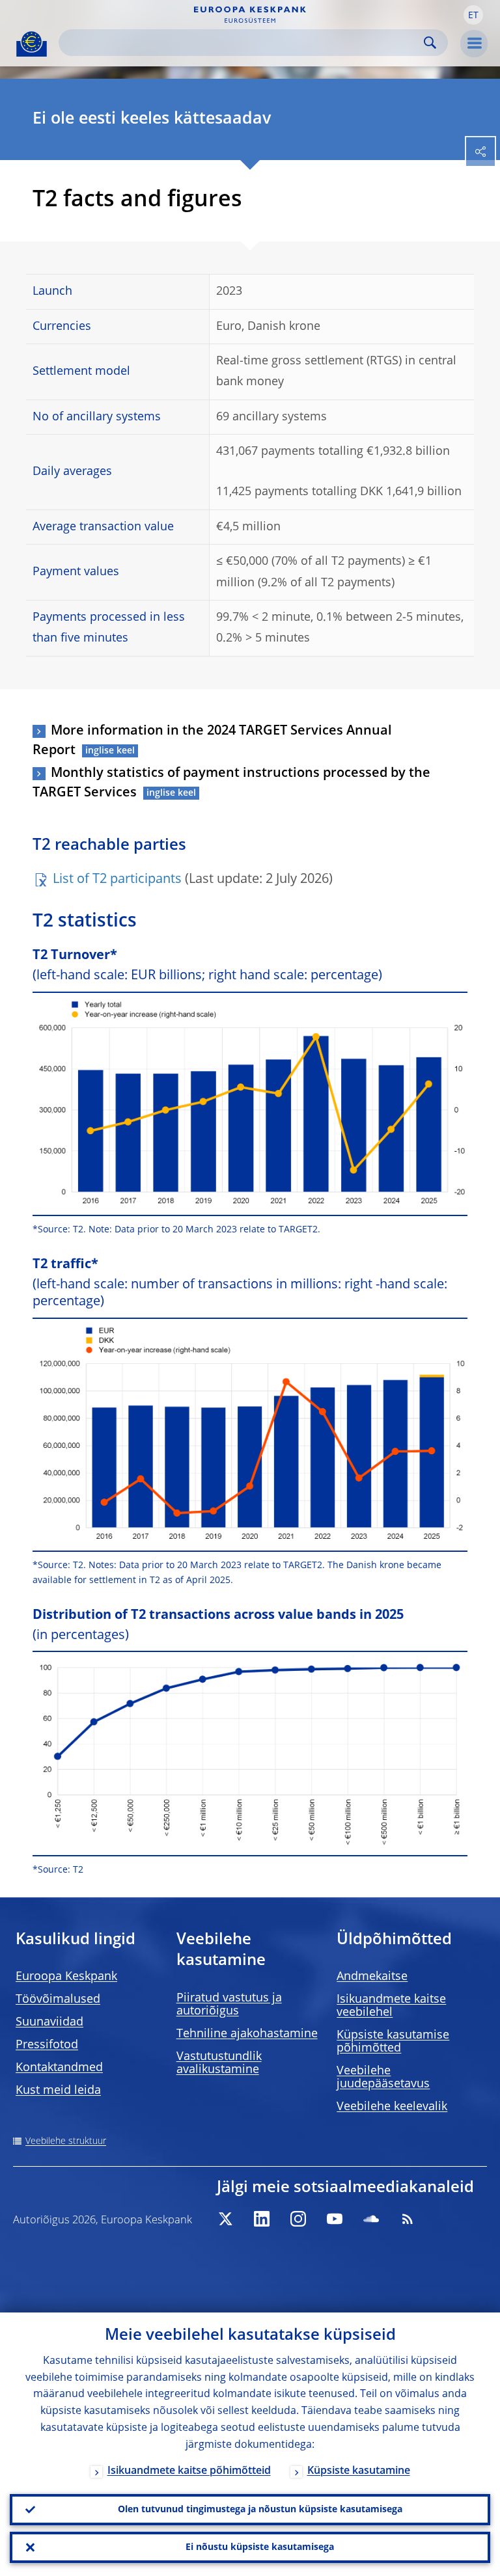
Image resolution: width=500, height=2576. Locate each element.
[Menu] (474, 44)
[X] (225, 2219)
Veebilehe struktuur (66, 2141)
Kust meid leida (58, 2091)
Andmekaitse (372, 1977)
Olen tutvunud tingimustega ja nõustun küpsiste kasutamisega (260, 2510)
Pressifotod (47, 2045)
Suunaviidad (49, 2022)
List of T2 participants (117, 880)
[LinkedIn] (262, 2219)
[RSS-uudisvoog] (408, 2219)
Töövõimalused (58, 2000)
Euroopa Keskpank (66, 1977)
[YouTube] (335, 2219)
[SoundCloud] (371, 2219)
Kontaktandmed (59, 2068)
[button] (473, 15)
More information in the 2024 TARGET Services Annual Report (212, 741)
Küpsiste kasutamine (359, 2471)
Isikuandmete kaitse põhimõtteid (189, 2471)
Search (430, 43)
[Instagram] (298, 2219)
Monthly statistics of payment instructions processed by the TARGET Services (231, 783)
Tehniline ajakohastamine (247, 2034)
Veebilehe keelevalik (392, 2107)
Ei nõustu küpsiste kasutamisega (260, 2547)
